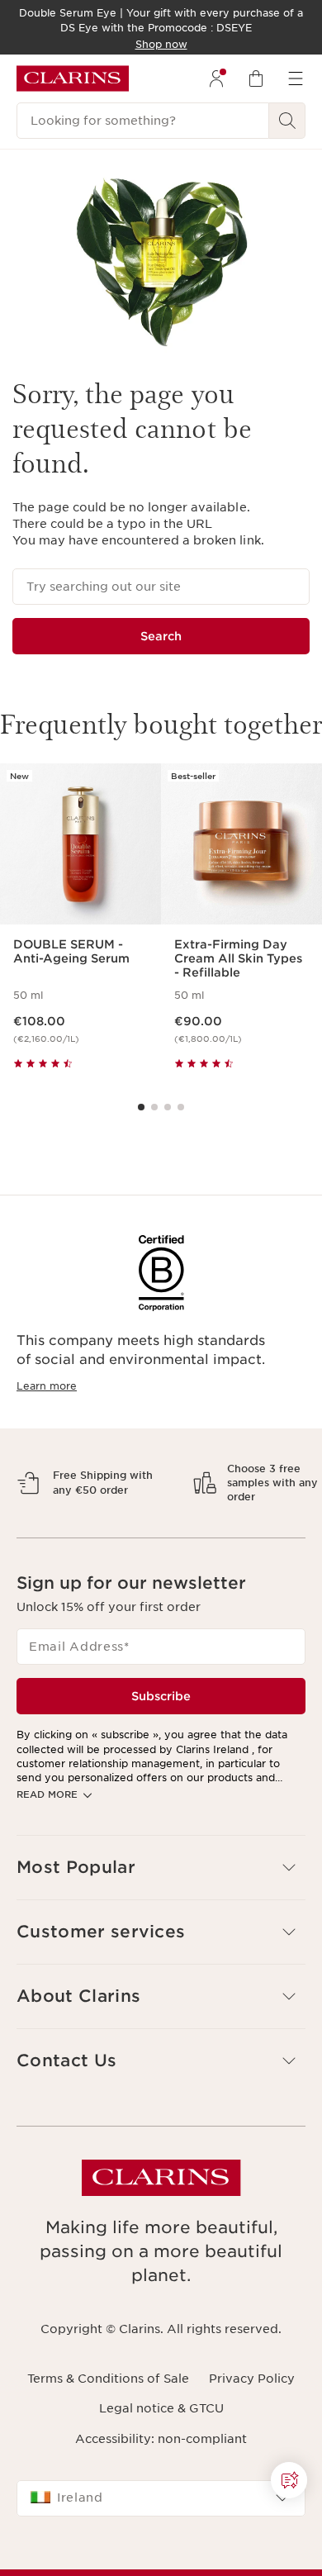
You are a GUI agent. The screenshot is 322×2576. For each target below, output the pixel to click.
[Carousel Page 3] (168, 1107)
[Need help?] (289, 2480)
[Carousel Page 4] (181, 1107)
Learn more (47, 1386)
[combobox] (161, 2541)
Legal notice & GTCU (161, 2452)
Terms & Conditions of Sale (108, 2422)
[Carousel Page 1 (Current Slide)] (141, 1107)
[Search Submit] (287, 121)
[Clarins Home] (73, 78)
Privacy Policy (252, 2422)
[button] (161, 1911)
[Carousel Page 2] (154, 1107)
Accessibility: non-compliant (161, 2482)
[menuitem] (216, 78)
